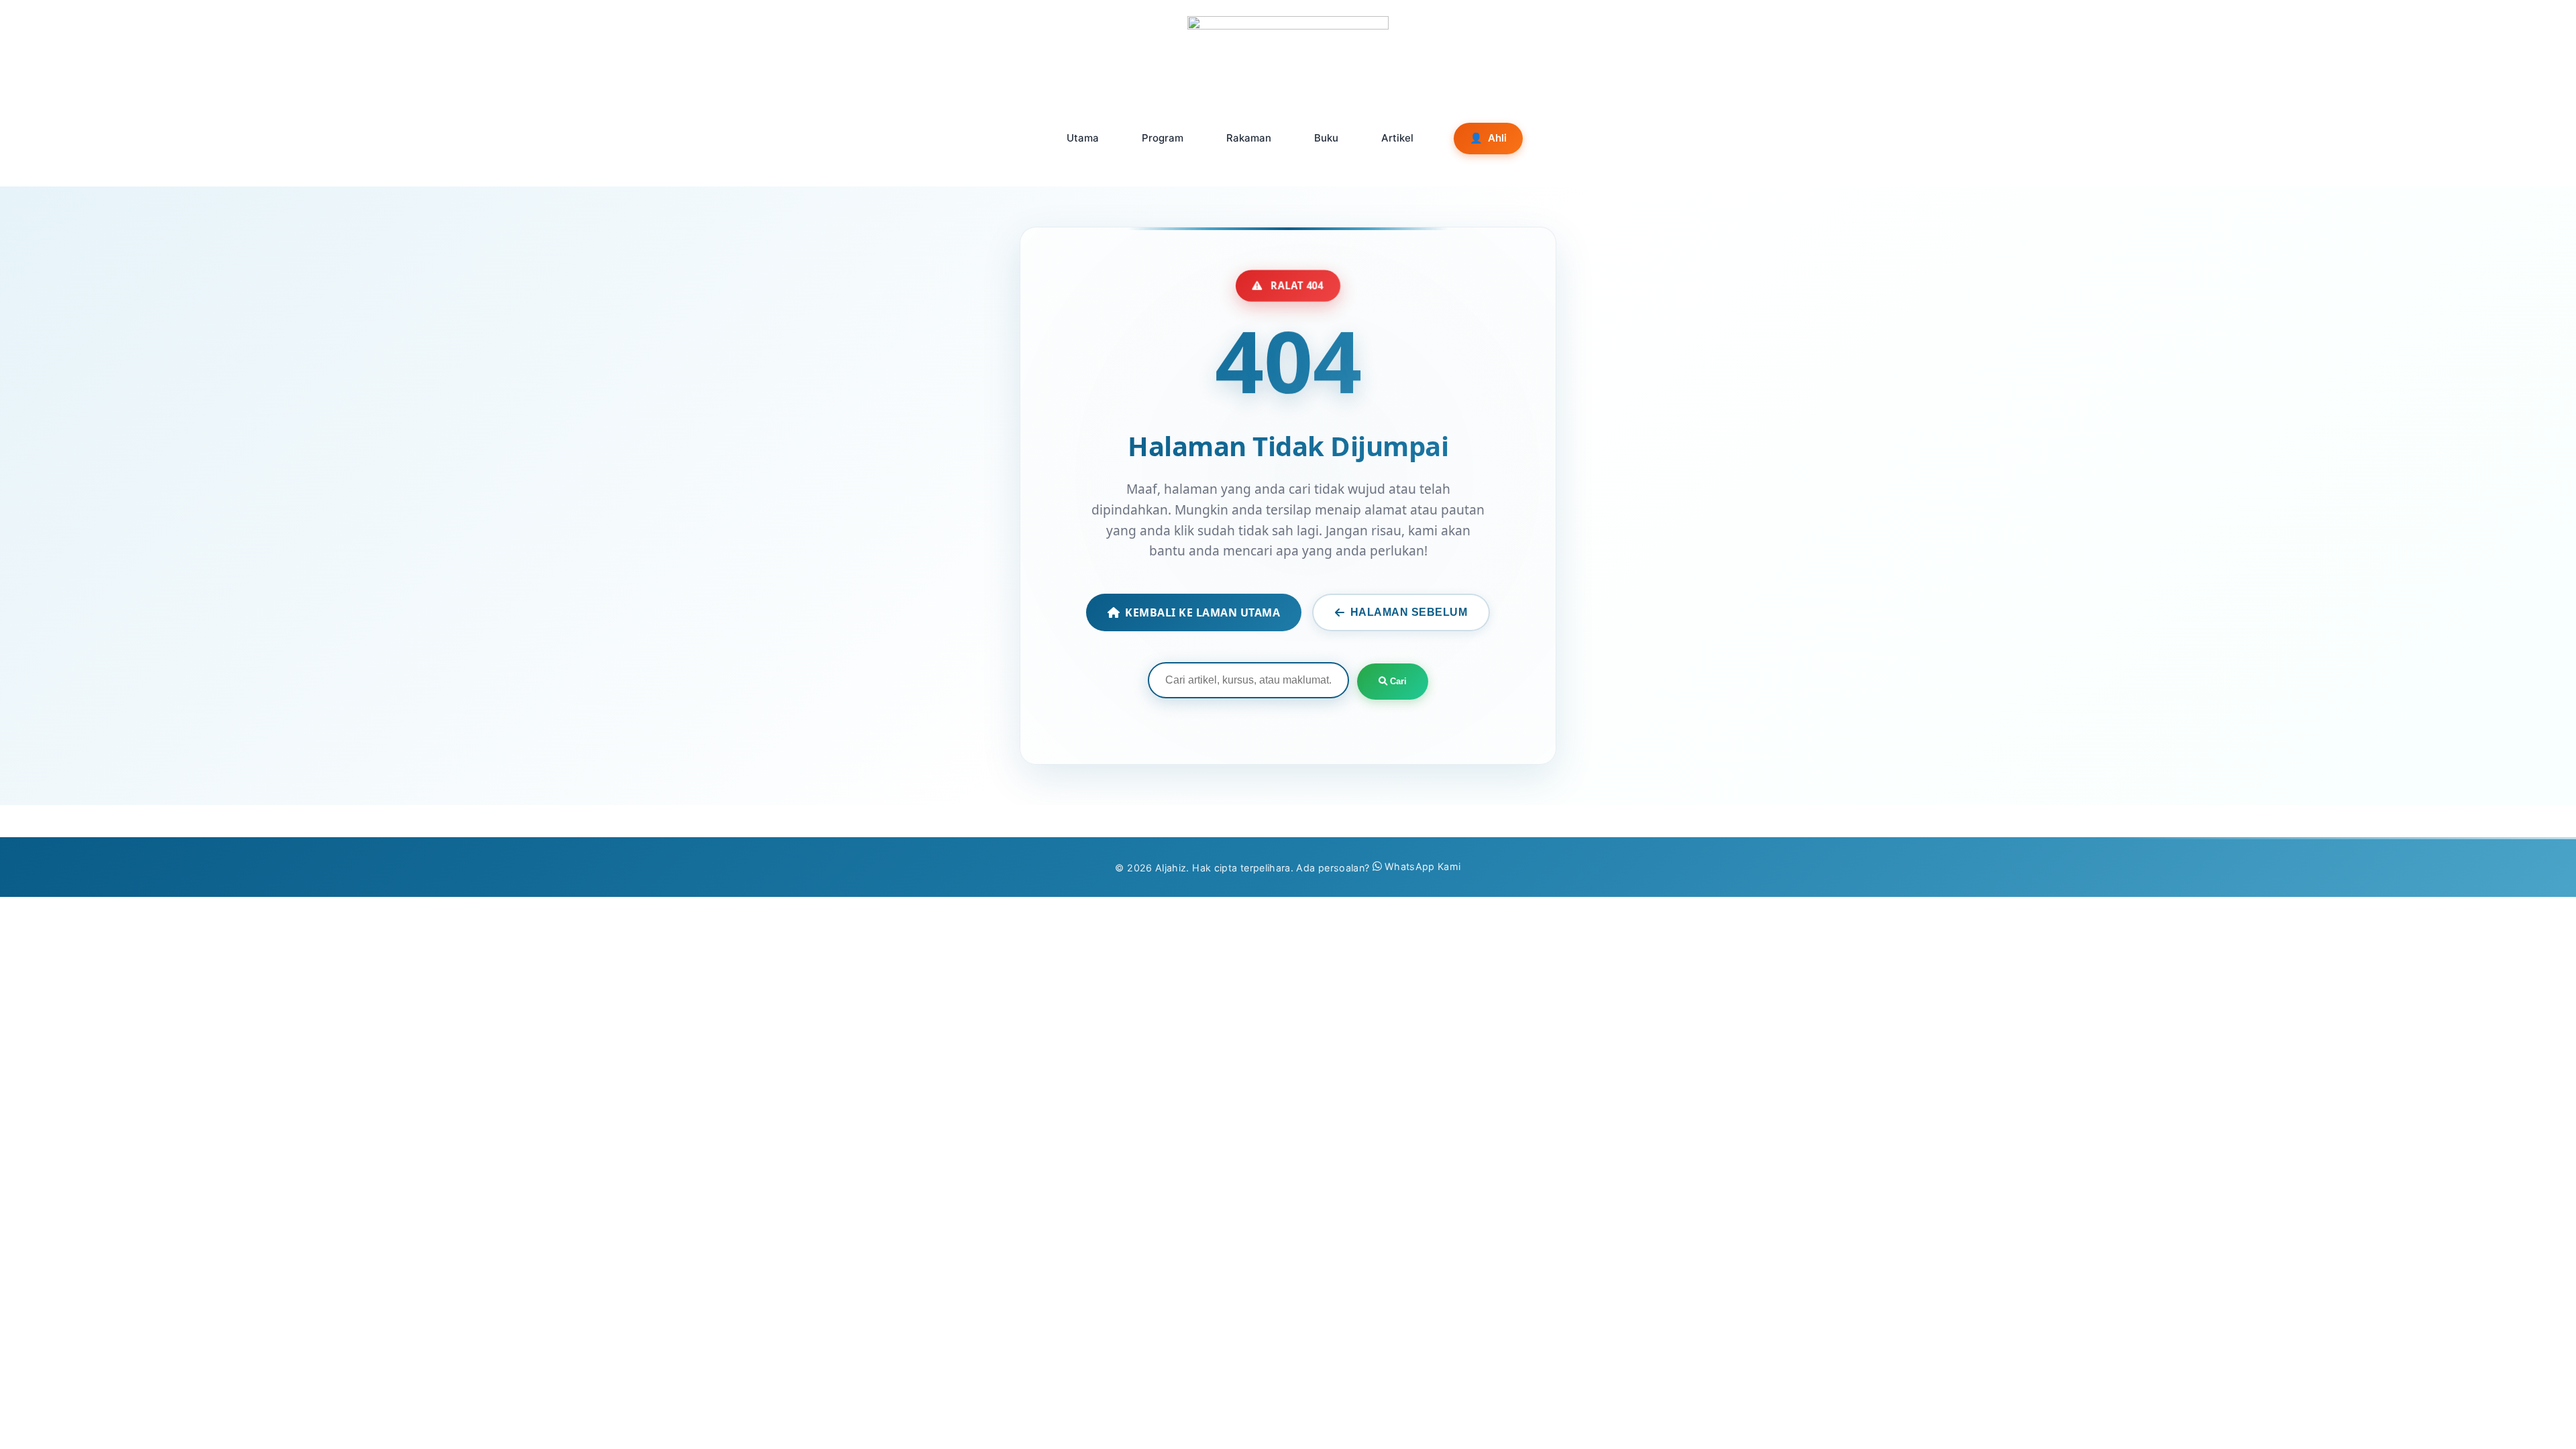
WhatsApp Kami (1423, 866)
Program (1163, 138)
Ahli (1488, 138)
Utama (1083, 138)
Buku (1326, 138)
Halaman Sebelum (1409, 612)
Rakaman (1249, 138)
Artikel (1397, 138)
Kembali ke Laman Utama (1202, 612)
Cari (1397, 681)
